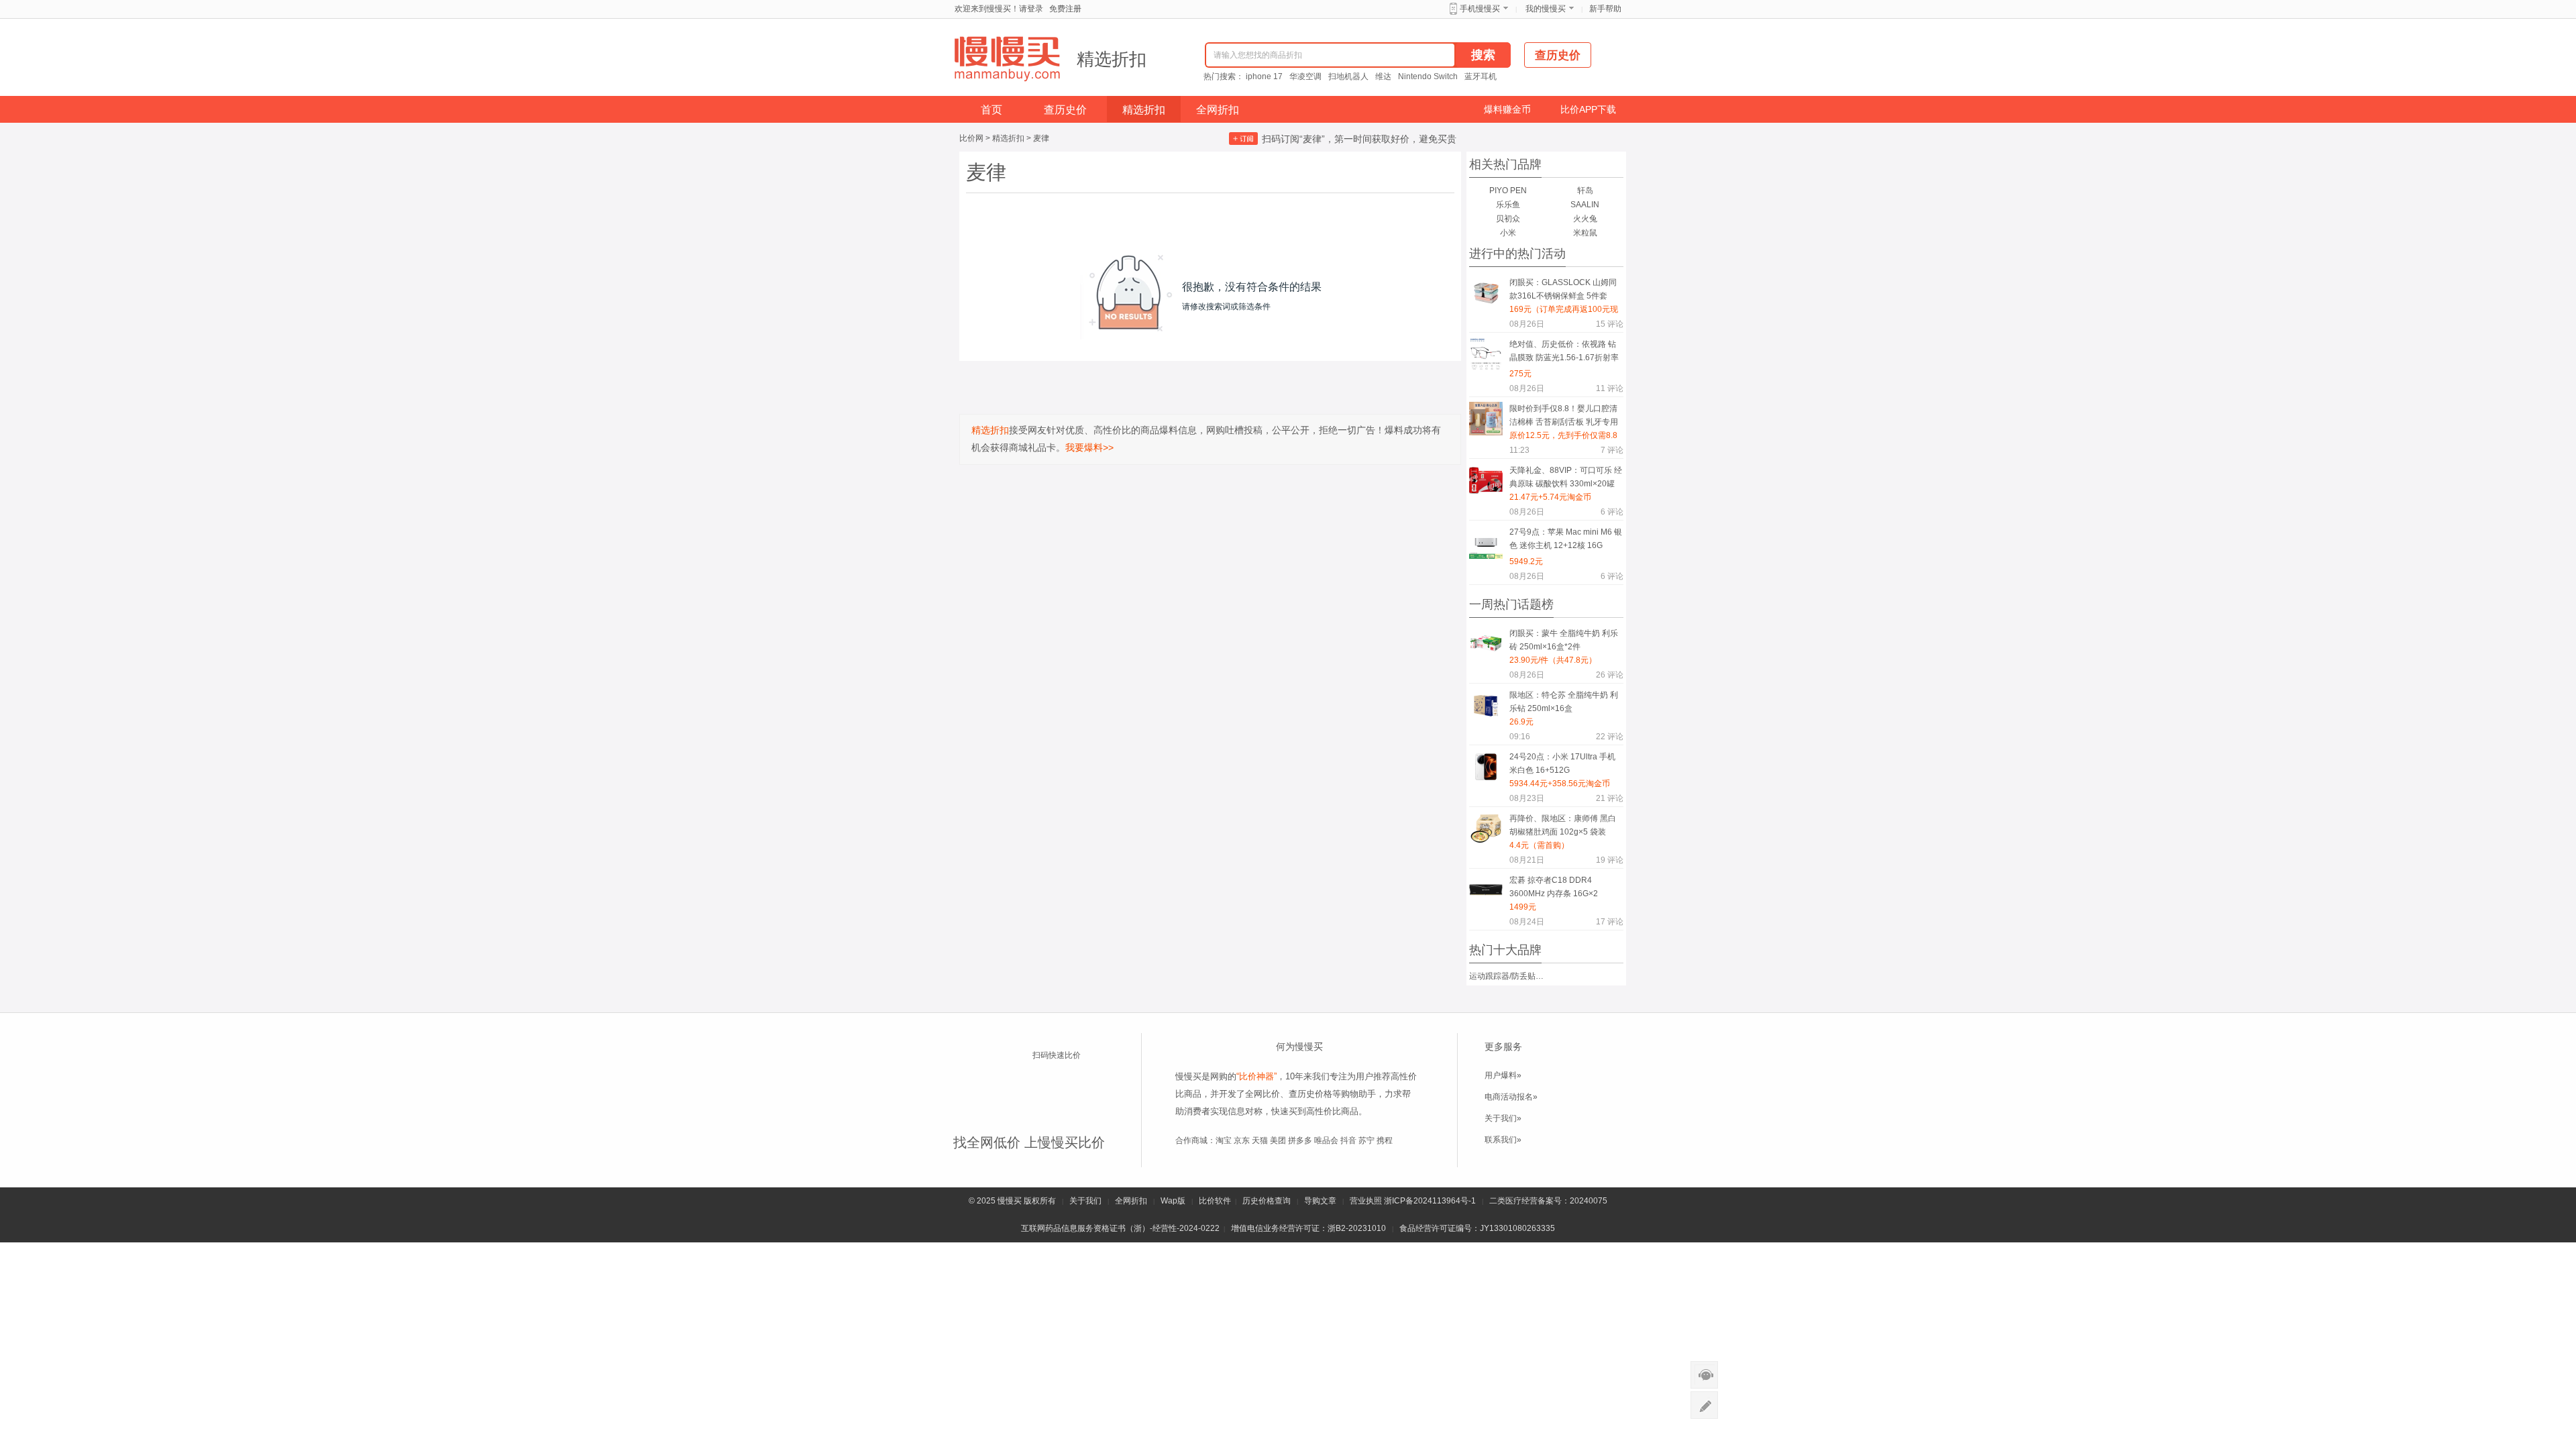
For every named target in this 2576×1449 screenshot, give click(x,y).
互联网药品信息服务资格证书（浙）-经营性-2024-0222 (1120, 1228)
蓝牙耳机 (1481, 76)
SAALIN (1585, 205)
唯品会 (1326, 1140)
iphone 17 (1264, 76)
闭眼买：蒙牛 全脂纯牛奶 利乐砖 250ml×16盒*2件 (1564, 640)
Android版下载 (1067, 1106)
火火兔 (1585, 219)
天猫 (1260, 1140)
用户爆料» (1503, 1075)
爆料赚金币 (1507, 109)
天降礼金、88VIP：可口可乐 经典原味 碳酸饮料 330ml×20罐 (1566, 477)
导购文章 (1320, 1201)
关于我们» (1503, 1118)
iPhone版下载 (1067, 1080)
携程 (1385, 1140)
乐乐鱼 (1508, 205)
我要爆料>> (1089, 447)
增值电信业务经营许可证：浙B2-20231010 (1308, 1228)
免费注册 (1065, 9)
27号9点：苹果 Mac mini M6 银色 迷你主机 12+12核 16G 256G (1566, 541)
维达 (1383, 76)
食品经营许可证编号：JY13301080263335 (1477, 1228)
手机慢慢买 (1480, 9)
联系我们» (1503, 1140)
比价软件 (1215, 1201)
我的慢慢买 (1546, 9)
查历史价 (1065, 110)
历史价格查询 (1267, 1201)
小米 (1508, 233)
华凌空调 (1305, 76)
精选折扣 (1112, 59)
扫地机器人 (1348, 76)
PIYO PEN (1508, 191)
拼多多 (1300, 1140)
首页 (991, 110)
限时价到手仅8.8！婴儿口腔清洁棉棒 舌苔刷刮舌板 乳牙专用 (1564, 415)
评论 (1610, 324)
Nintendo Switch (1428, 76)
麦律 (1041, 138)
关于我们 (1085, 1201)
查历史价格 (1310, 1094)
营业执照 (1366, 1201)
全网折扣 (1218, 110)
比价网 (971, 138)
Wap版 (1173, 1201)
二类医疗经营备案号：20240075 (1548, 1201)
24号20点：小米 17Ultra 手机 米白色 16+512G (1562, 763)
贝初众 (1508, 219)
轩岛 (1585, 191)
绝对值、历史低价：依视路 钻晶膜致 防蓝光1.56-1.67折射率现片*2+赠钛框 (1564, 353)
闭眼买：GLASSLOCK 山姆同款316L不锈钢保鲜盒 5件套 (1563, 289)
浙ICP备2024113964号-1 (1430, 1201)
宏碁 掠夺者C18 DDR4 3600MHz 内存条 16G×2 (1554, 887)
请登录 (1031, 9)
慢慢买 (1010, 1201)
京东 (1242, 1140)
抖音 (1348, 1140)
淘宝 (1224, 1140)
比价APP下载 (1588, 109)
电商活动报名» (1511, 1097)
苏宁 (1366, 1140)
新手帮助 (1605, 9)
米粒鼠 (1585, 233)
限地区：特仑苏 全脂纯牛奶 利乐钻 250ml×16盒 (1564, 702)
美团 (1278, 1140)
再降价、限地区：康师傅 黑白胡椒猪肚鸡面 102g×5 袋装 (1563, 825)
